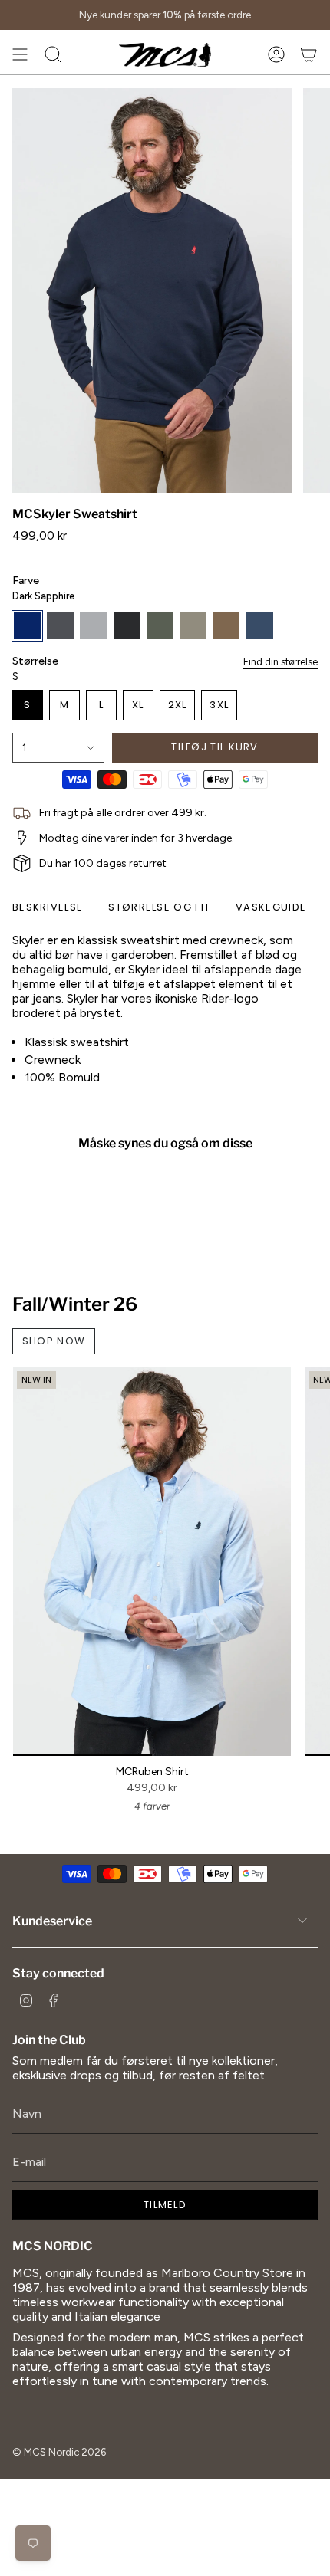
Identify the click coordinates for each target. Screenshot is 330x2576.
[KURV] (309, 54)
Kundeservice (52, 1921)
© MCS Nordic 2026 (59, 2452)
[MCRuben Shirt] (152, 1562)
